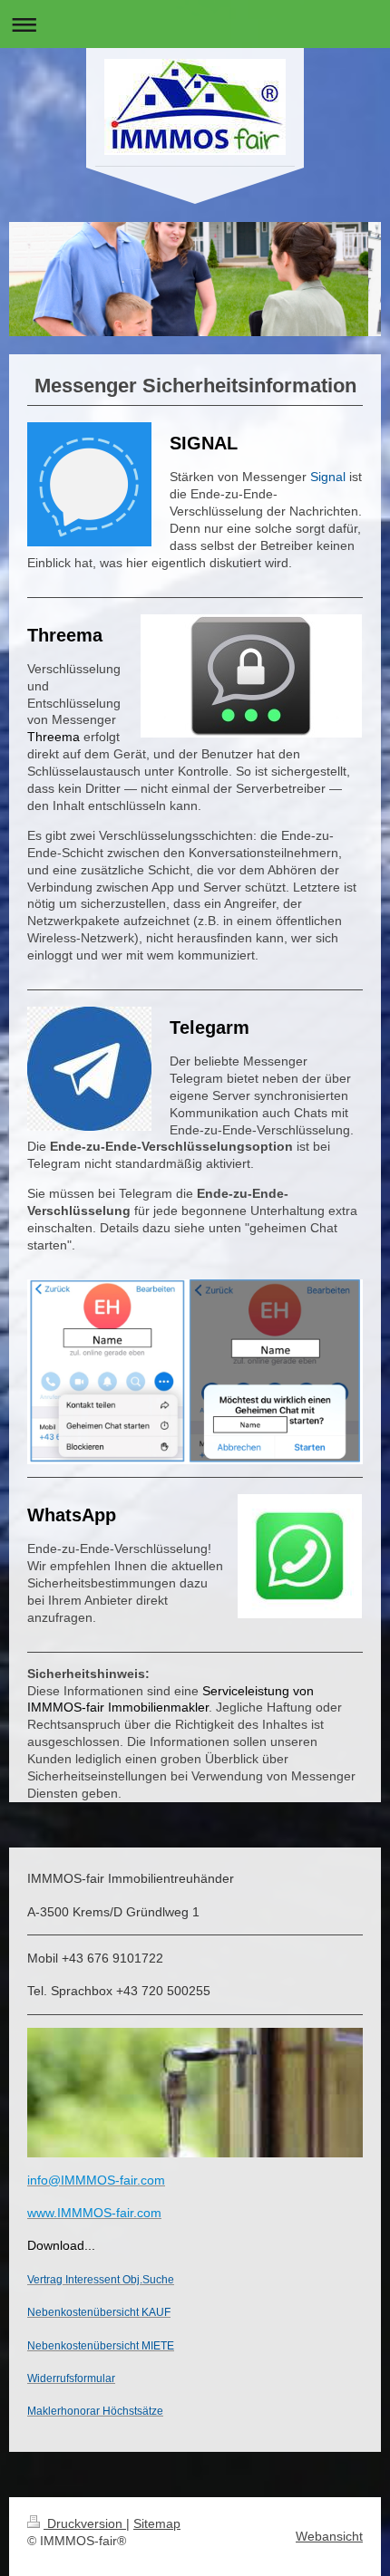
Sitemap (157, 2523)
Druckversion (85, 2523)
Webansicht (329, 2536)
